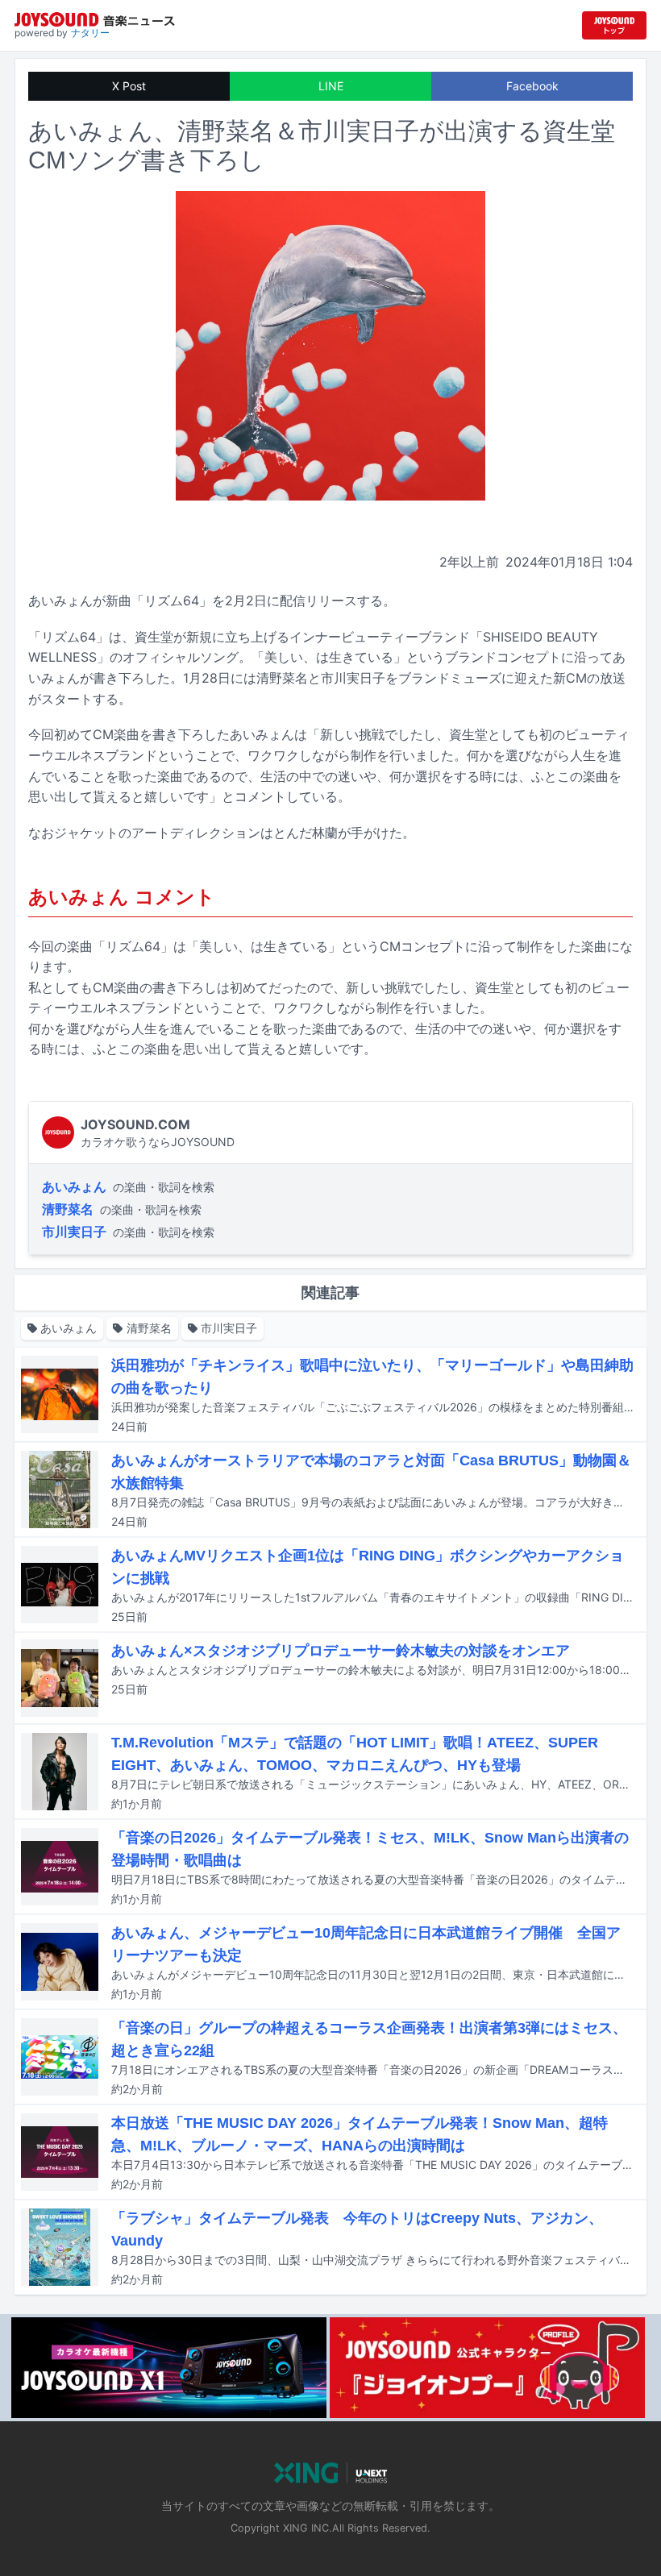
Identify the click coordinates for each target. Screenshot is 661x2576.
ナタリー (90, 33)
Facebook (532, 86)
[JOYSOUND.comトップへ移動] (614, 25)
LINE (331, 86)
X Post (129, 86)
